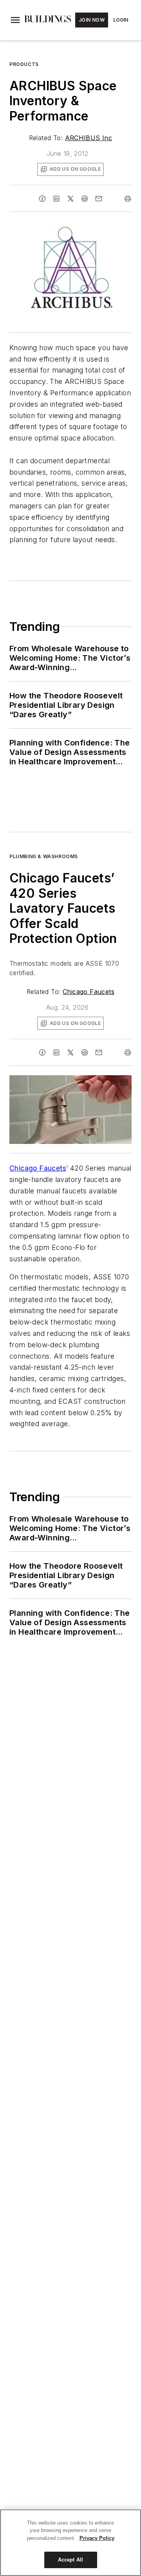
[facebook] (42, 199)
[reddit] (85, 199)
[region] (70, 2543)
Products (24, 64)
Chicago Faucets (89, 992)
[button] (15, 20)
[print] (128, 199)
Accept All (70, 2560)
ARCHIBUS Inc (89, 138)
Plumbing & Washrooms (44, 856)
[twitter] (70, 199)
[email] (99, 199)
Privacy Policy (97, 2538)
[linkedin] (56, 199)
